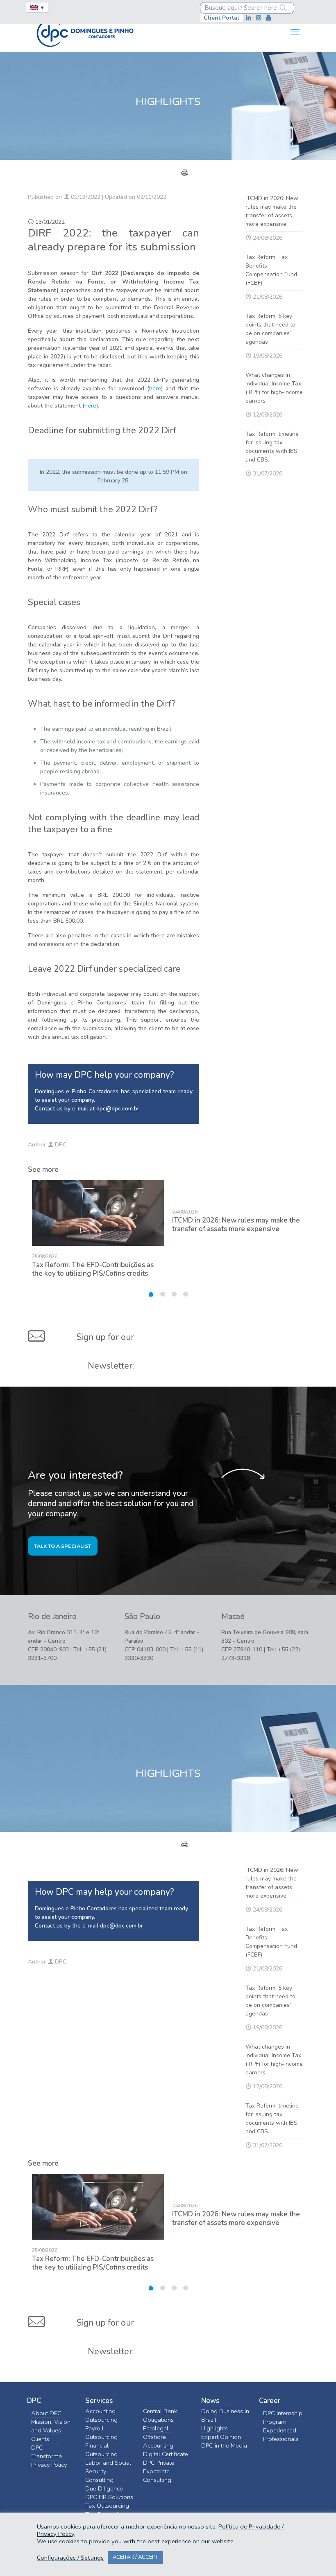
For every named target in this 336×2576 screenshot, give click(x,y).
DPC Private (159, 2463)
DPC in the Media (224, 2445)
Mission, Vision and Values (51, 2426)
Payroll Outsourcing (101, 2433)
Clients (40, 2439)
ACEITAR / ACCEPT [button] (135, 2557)
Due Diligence (104, 2488)
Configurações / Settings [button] (70, 2558)
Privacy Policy (49, 2465)
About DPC (46, 2413)
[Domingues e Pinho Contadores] (85, 32)
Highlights (215, 2428)
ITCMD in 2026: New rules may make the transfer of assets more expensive (236, 1225)
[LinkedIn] (250, 18)
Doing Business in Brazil (225, 2415)
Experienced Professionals (281, 2435)
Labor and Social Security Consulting (108, 2471)
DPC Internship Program (283, 2417)
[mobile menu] (295, 32)
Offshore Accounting (158, 2441)
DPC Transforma (47, 2452)
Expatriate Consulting (157, 2476)
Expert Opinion (221, 2437)
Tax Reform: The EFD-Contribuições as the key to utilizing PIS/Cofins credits (93, 1269)
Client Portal (221, 18)
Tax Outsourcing (107, 2506)
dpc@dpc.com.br (118, 1109)
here (155, 388)
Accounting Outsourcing (101, 2415)
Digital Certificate (166, 2454)
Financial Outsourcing (101, 2450)
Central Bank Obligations (160, 2415)
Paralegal (156, 2428)
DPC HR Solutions (109, 2497)
